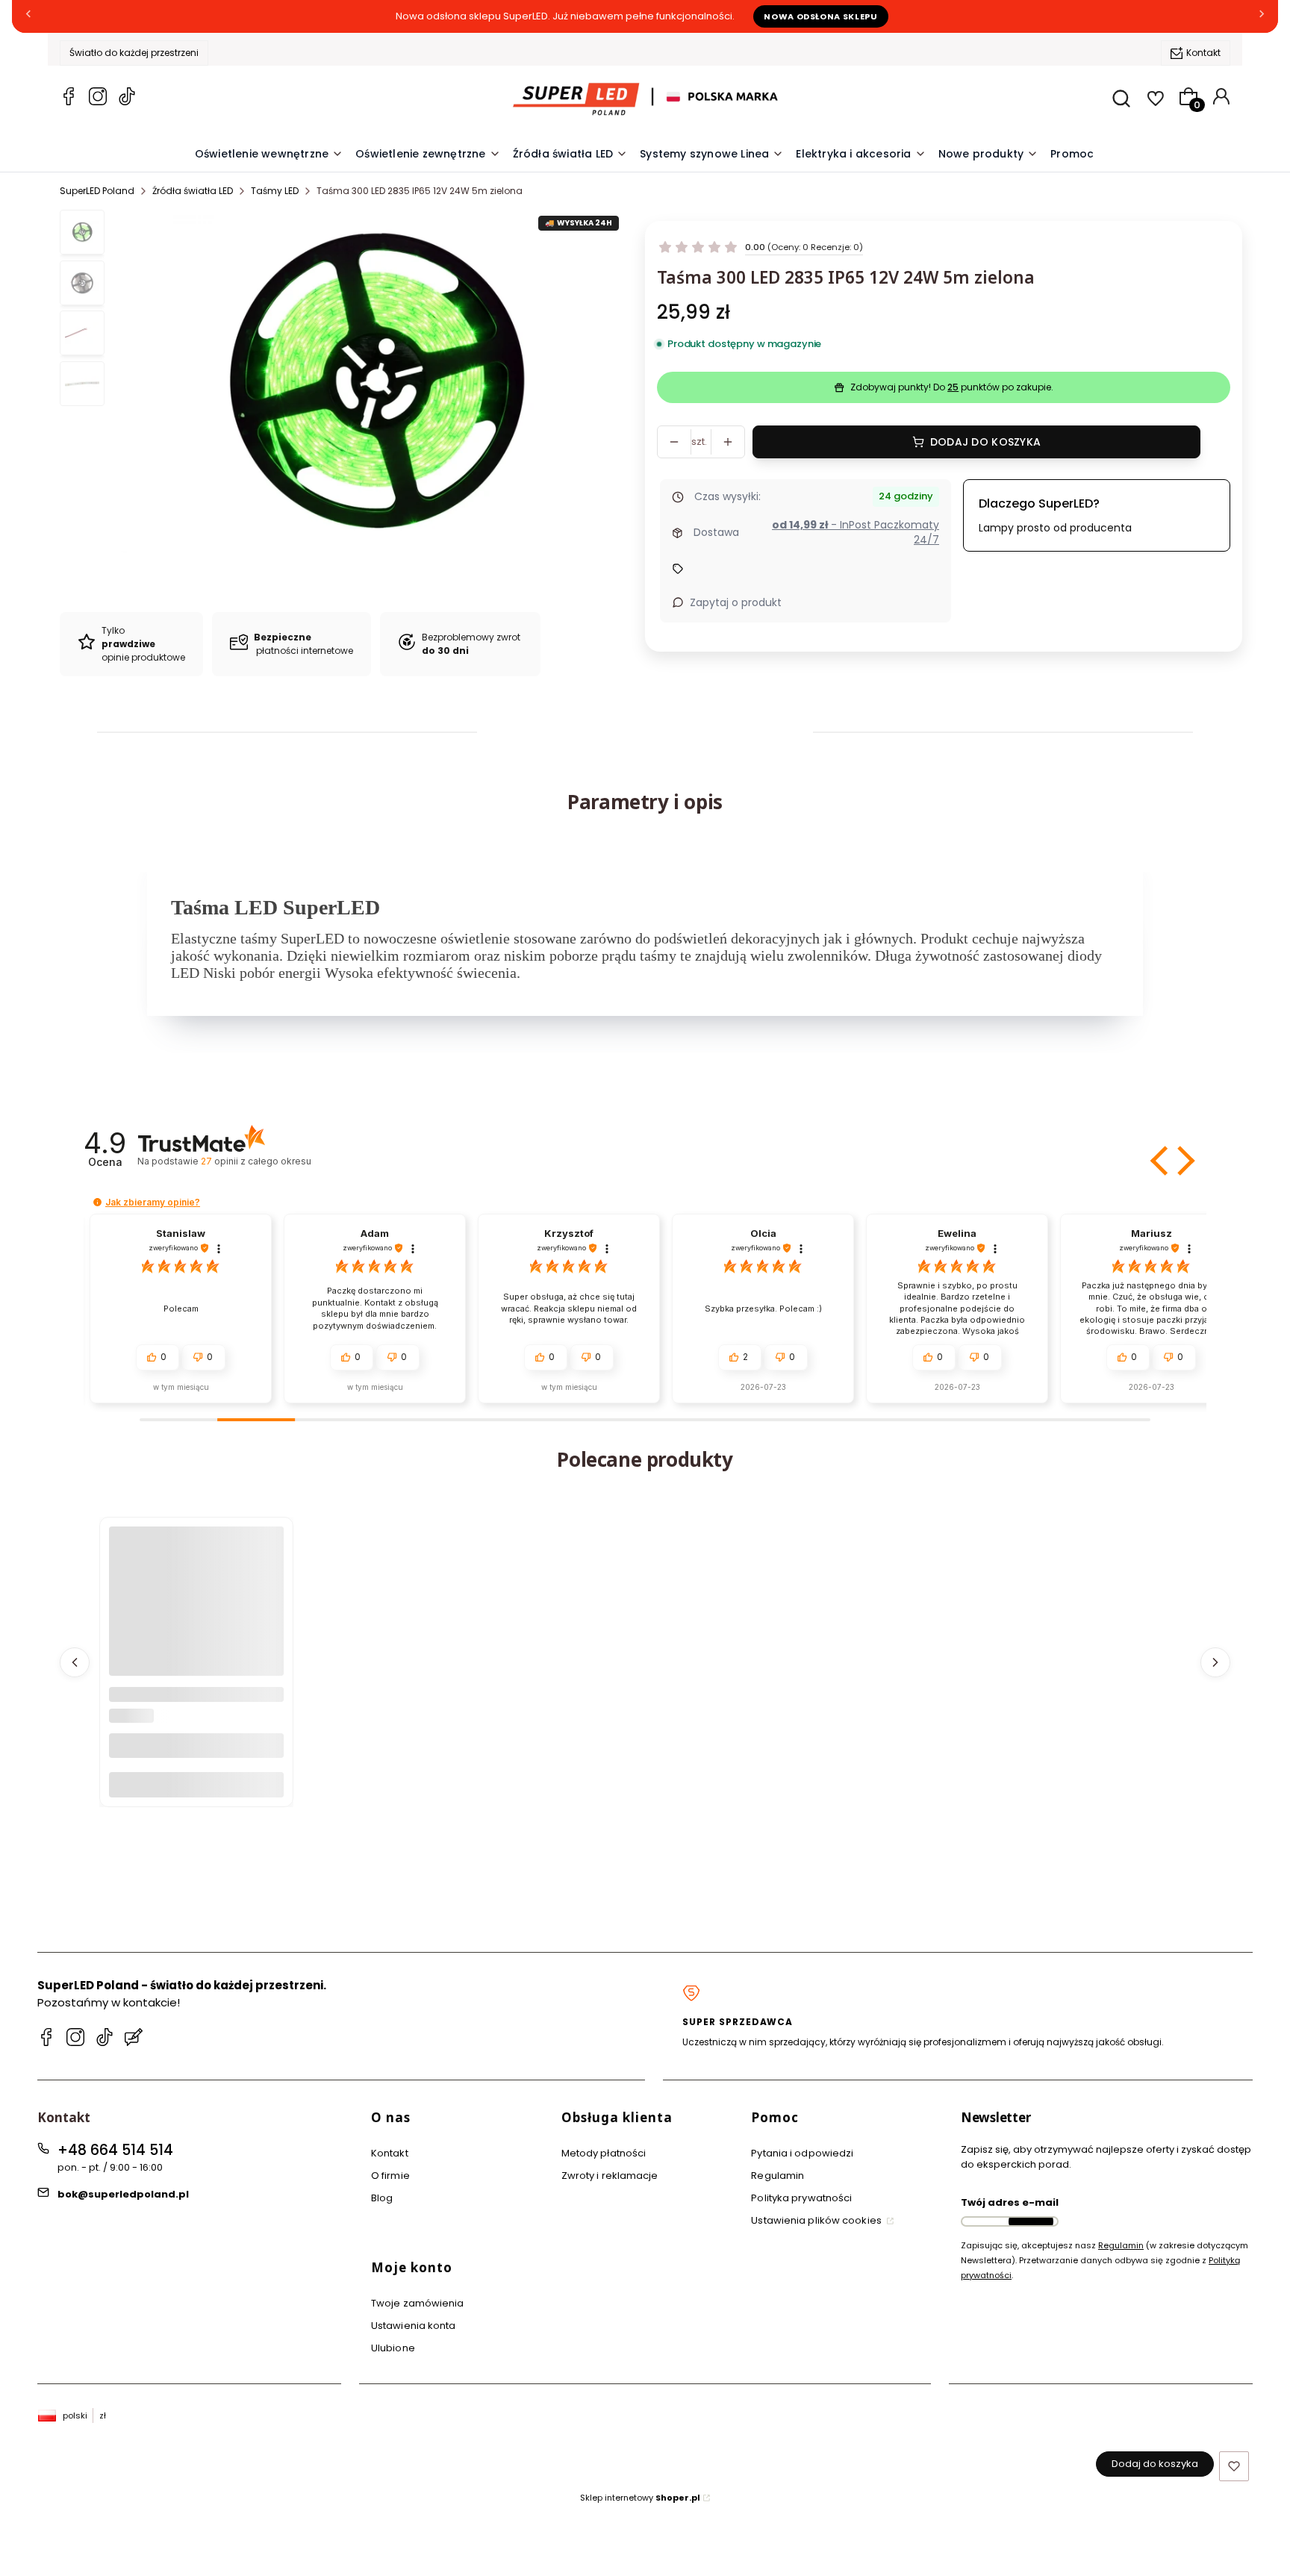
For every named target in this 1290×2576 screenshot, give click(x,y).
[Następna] (1262, 17)
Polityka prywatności (801, 2198)
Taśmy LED (275, 191)
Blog (382, 2198)
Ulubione (393, 2348)
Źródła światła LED (193, 191)
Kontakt (1203, 53)
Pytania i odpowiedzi (802, 2153)
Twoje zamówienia (418, 2303)
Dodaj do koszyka (985, 442)
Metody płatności (604, 2153)
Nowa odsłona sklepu (821, 16)
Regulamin (778, 2176)
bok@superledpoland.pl (123, 2194)
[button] (1161, 1161)
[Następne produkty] (1215, 1662)
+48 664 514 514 (115, 2150)
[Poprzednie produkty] (75, 1662)
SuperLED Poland (97, 191)
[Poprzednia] (28, 17)
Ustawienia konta (414, 2326)
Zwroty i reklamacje (610, 2176)
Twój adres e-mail (1010, 2202)
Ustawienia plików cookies (817, 2220)
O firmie (390, 2176)
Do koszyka (196, 1784)
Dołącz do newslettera (1031, 2221)
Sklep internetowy (640, 2498)
